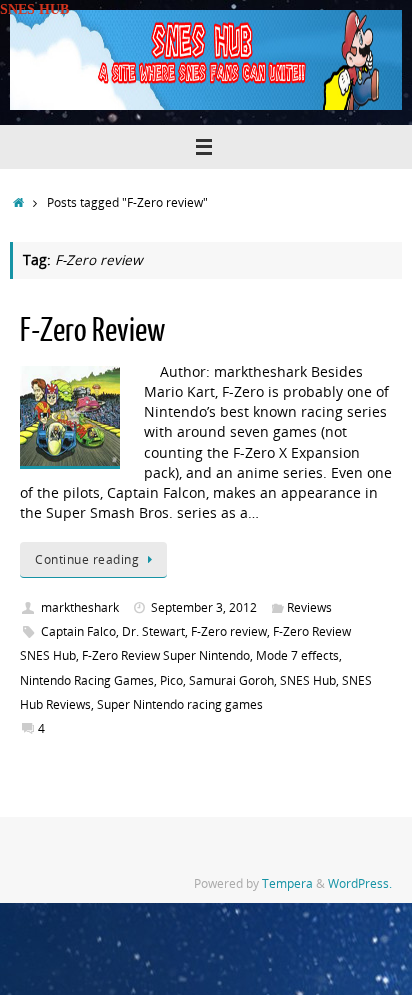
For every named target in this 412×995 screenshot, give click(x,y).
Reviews (309, 607)
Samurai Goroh (231, 680)
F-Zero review (229, 631)
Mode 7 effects (297, 655)
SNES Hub (308, 680)
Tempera (287, 883)
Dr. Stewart (153, 631)
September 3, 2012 (204, 607)
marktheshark (80, 607)
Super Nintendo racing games (180, 704)
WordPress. (360, 883)
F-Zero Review (92, 331)
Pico (171, 680)
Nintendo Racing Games (87, 680)
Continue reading (87, 559)
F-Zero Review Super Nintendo (166, 655)
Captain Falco (78, 631)
